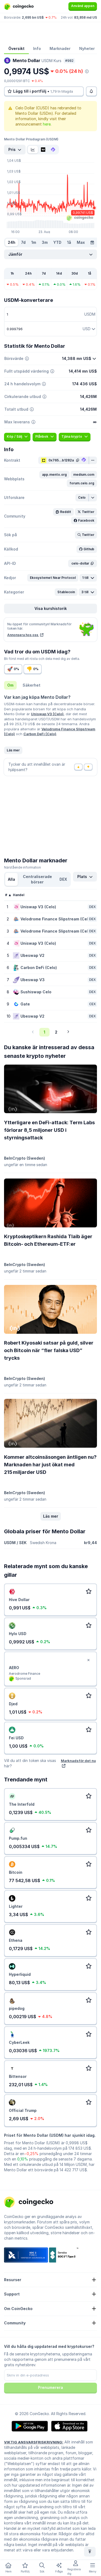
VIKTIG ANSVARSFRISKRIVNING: (34, 2442)
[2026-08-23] (92, 242)
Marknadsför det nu (78, 1761)
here (47, 124)
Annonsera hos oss (23, 635)
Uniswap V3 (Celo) (47, 714)
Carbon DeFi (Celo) (40, 734)
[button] (54, 475)
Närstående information (22, 867)
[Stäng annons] (88, 1660)
